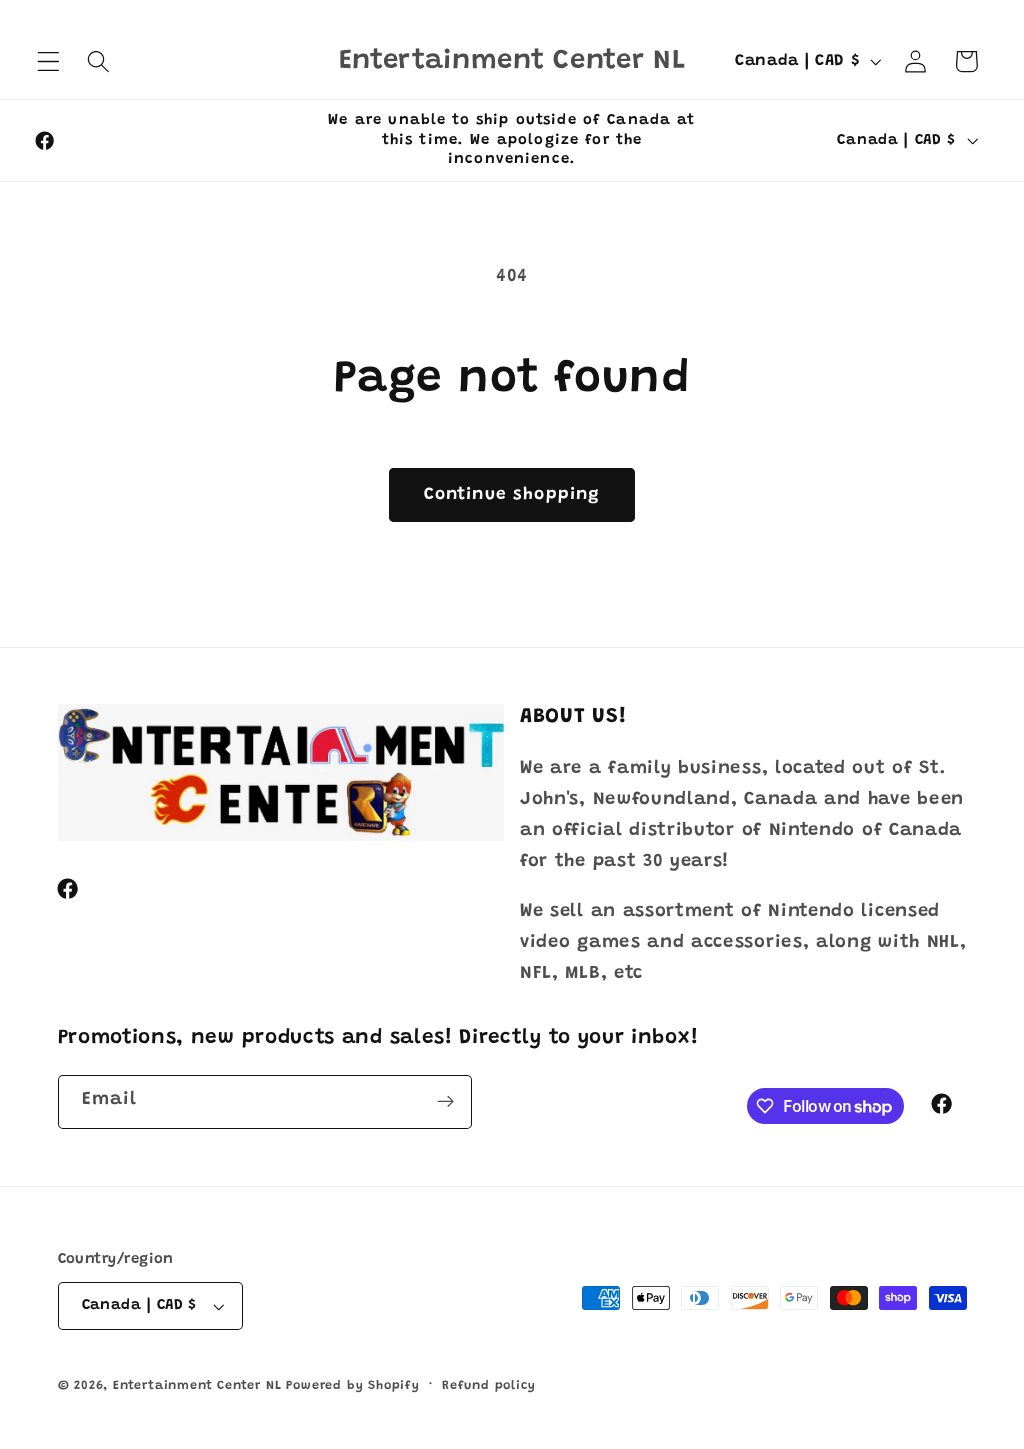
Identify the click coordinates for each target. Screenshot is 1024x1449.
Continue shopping (512, 495)
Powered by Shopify (353, 1386)
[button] (48, 61)
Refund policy (488, 1386)
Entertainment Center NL (197, 1386)
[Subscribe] (445, 1102)
